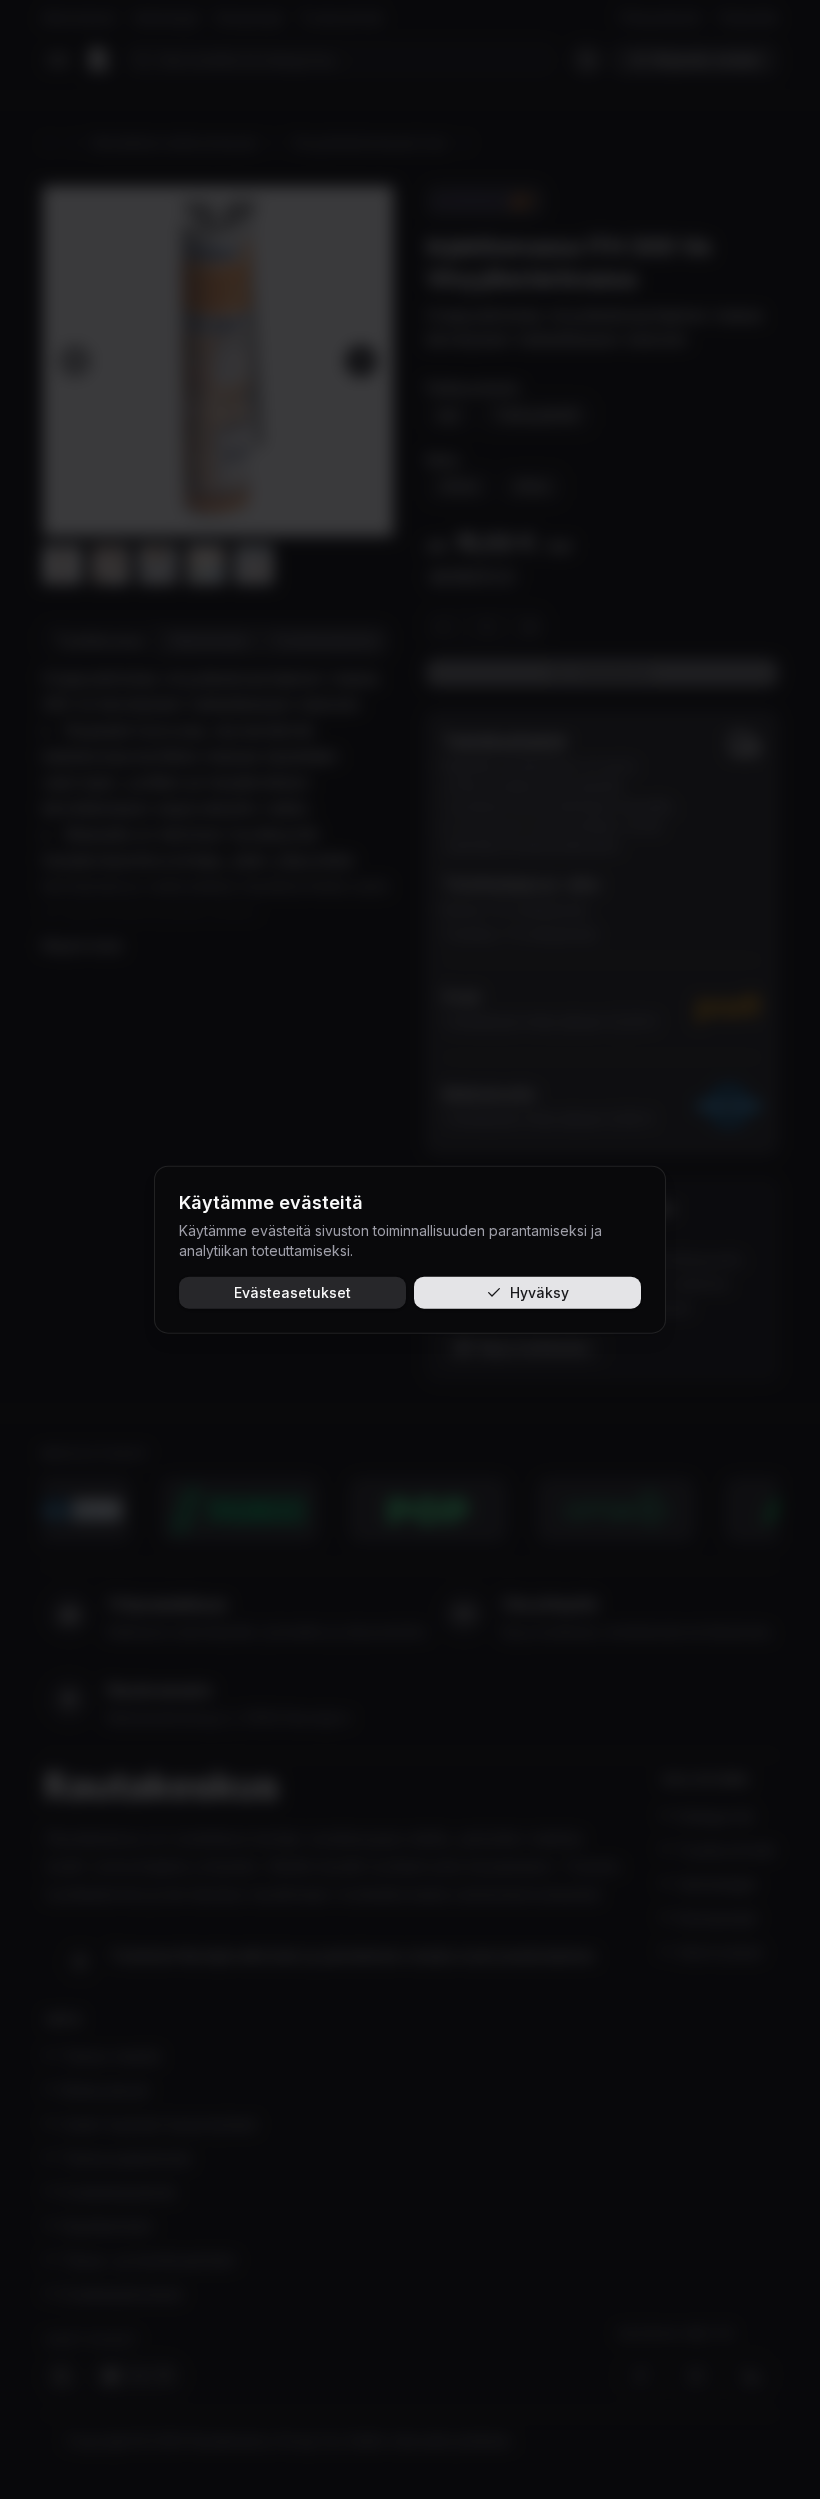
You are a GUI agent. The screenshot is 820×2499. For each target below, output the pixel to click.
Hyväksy (539, 1292)
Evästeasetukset (292, 1292)
